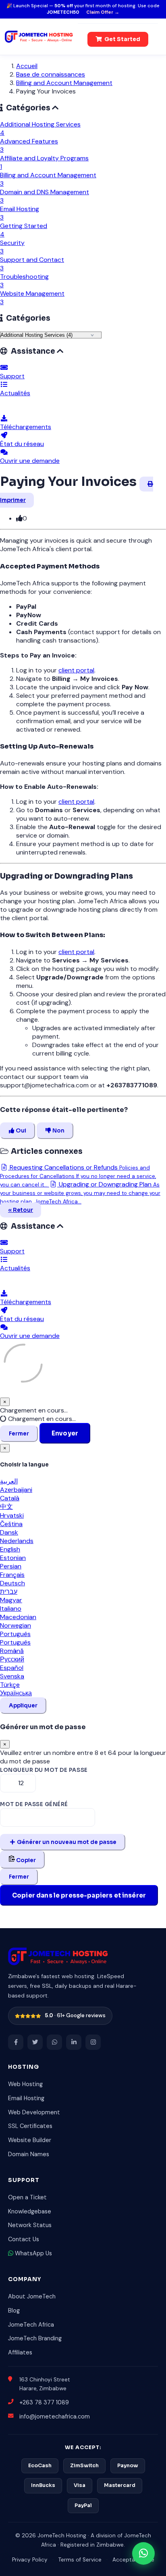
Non (58, 1131)
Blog (14, 2311)
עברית (9, 1592)
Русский (12, 1659)
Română (12, 1651)
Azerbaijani (16, 1490)
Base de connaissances (51, 74)
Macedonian (18, 1617)
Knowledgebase (30, 2211)
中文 (6, 1507)
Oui (20, 1131)
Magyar (11, 1600)
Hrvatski (12, 1515)
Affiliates (20, 2352)
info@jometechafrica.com (55, 2416)
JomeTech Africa (31, 2325)
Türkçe (10, 1685)
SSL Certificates (30, 2126)
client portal (76, 670)
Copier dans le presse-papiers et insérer (79, 1895)
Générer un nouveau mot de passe (66, 1842)
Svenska (12, 1676)
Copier (25, 1860)
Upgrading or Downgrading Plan (80, 1193)
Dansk (9, 1532)
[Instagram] (93, 2042)
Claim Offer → (103, 12)
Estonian (13, 1558)
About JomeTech (32, 2296)
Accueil (27, 66)
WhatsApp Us (33, 2253)
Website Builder (30, 2140)
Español (12, 1668)
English (10, 1549)
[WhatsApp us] (143, 2553)
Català (10, 1498)
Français (12, 1575)
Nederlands (17, 1541)
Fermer (19, 1434)
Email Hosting (26, 2098)
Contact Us (24, 2239)
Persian (11, 1566)
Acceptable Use (133, 2560)
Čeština (11, 1524)
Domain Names (29, 2154)
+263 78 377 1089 (44, 2402)
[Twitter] (35, 2042)
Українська (16, 1693)
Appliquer (23, 1706)
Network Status (30, 2225)
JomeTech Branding (35, 2338)
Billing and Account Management (64, 83)
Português (15, 1634)
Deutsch (12, 1583)
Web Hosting (25, 2084)
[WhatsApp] (54, 2042)
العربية (9, 1481)
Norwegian (16, 1625)
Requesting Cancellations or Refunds (78, 1176)
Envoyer (65, 1433)
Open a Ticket (27, 2197)
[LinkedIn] (74, 2042)
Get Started (122, 39)
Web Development (34, 2112)
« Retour (21, 1210)
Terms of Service (80, 2560)
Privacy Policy (30, 2560)
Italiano (11, 1608)
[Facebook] (16, 2042)
